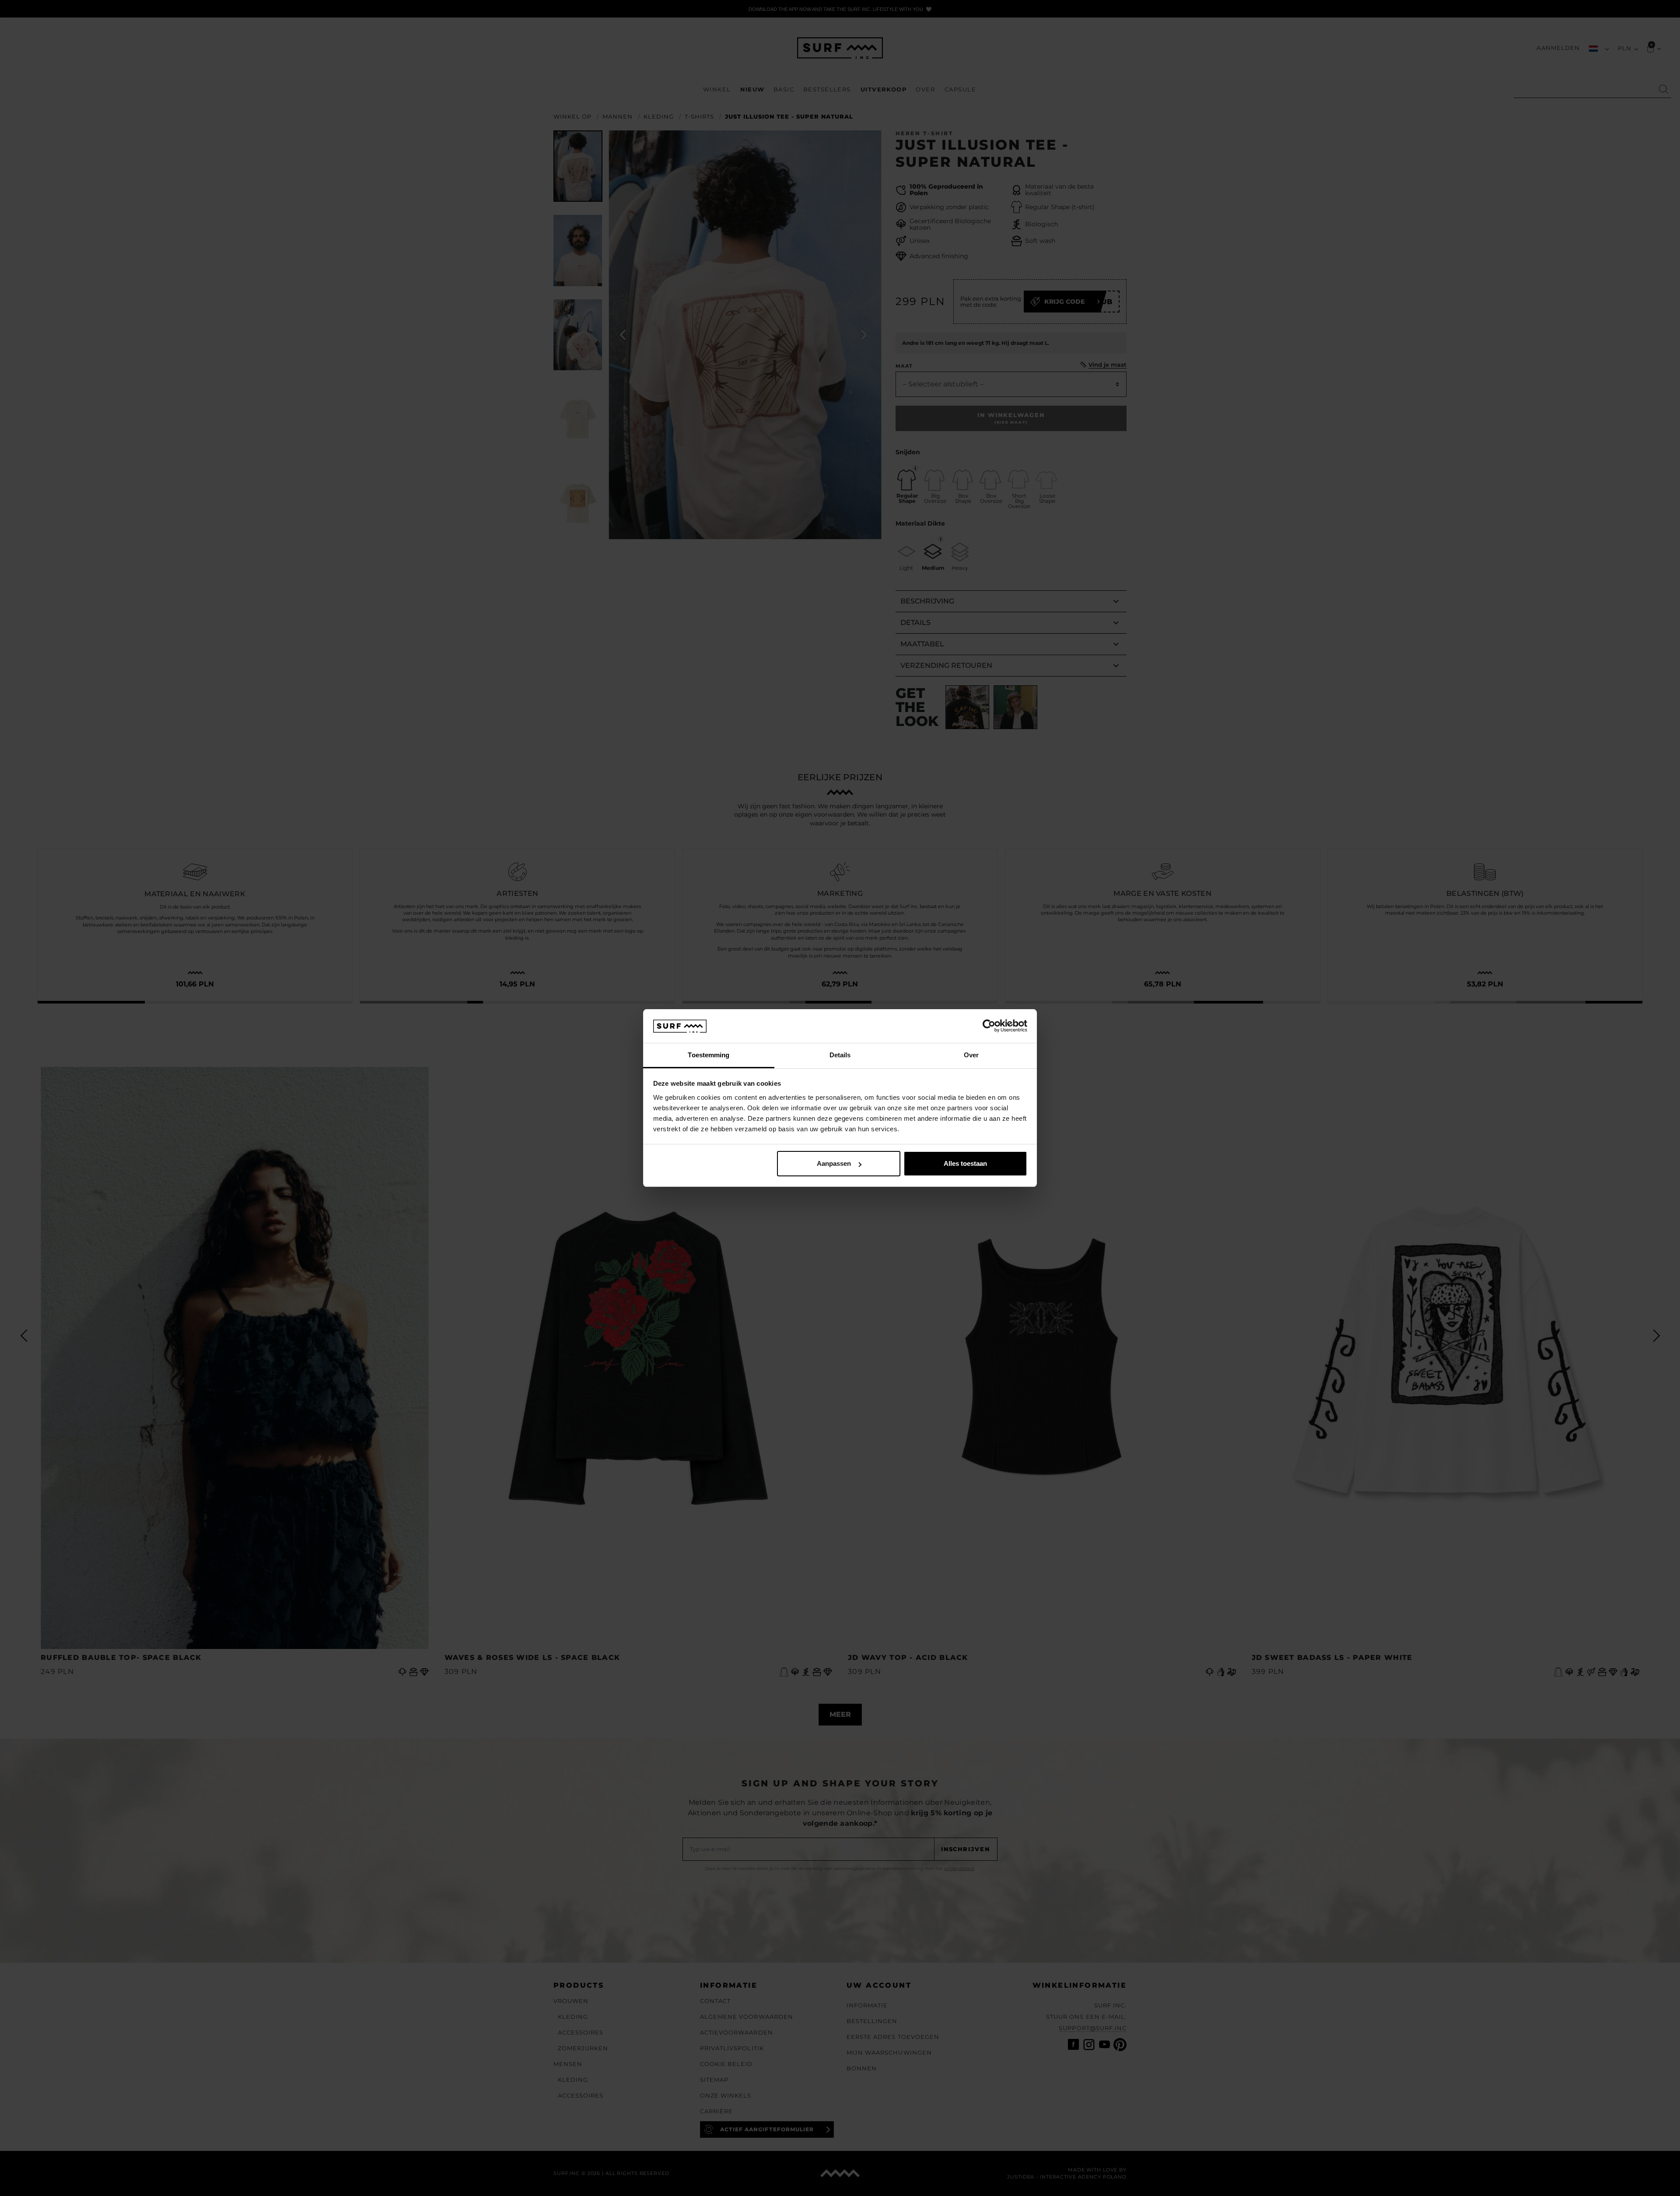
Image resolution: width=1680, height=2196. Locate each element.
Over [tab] (971, 1055)
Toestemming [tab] (709, 1055)
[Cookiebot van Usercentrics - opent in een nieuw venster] (989, 1026)
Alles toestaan (965, 1163)
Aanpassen (834, 1163)
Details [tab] (840, 1055)
